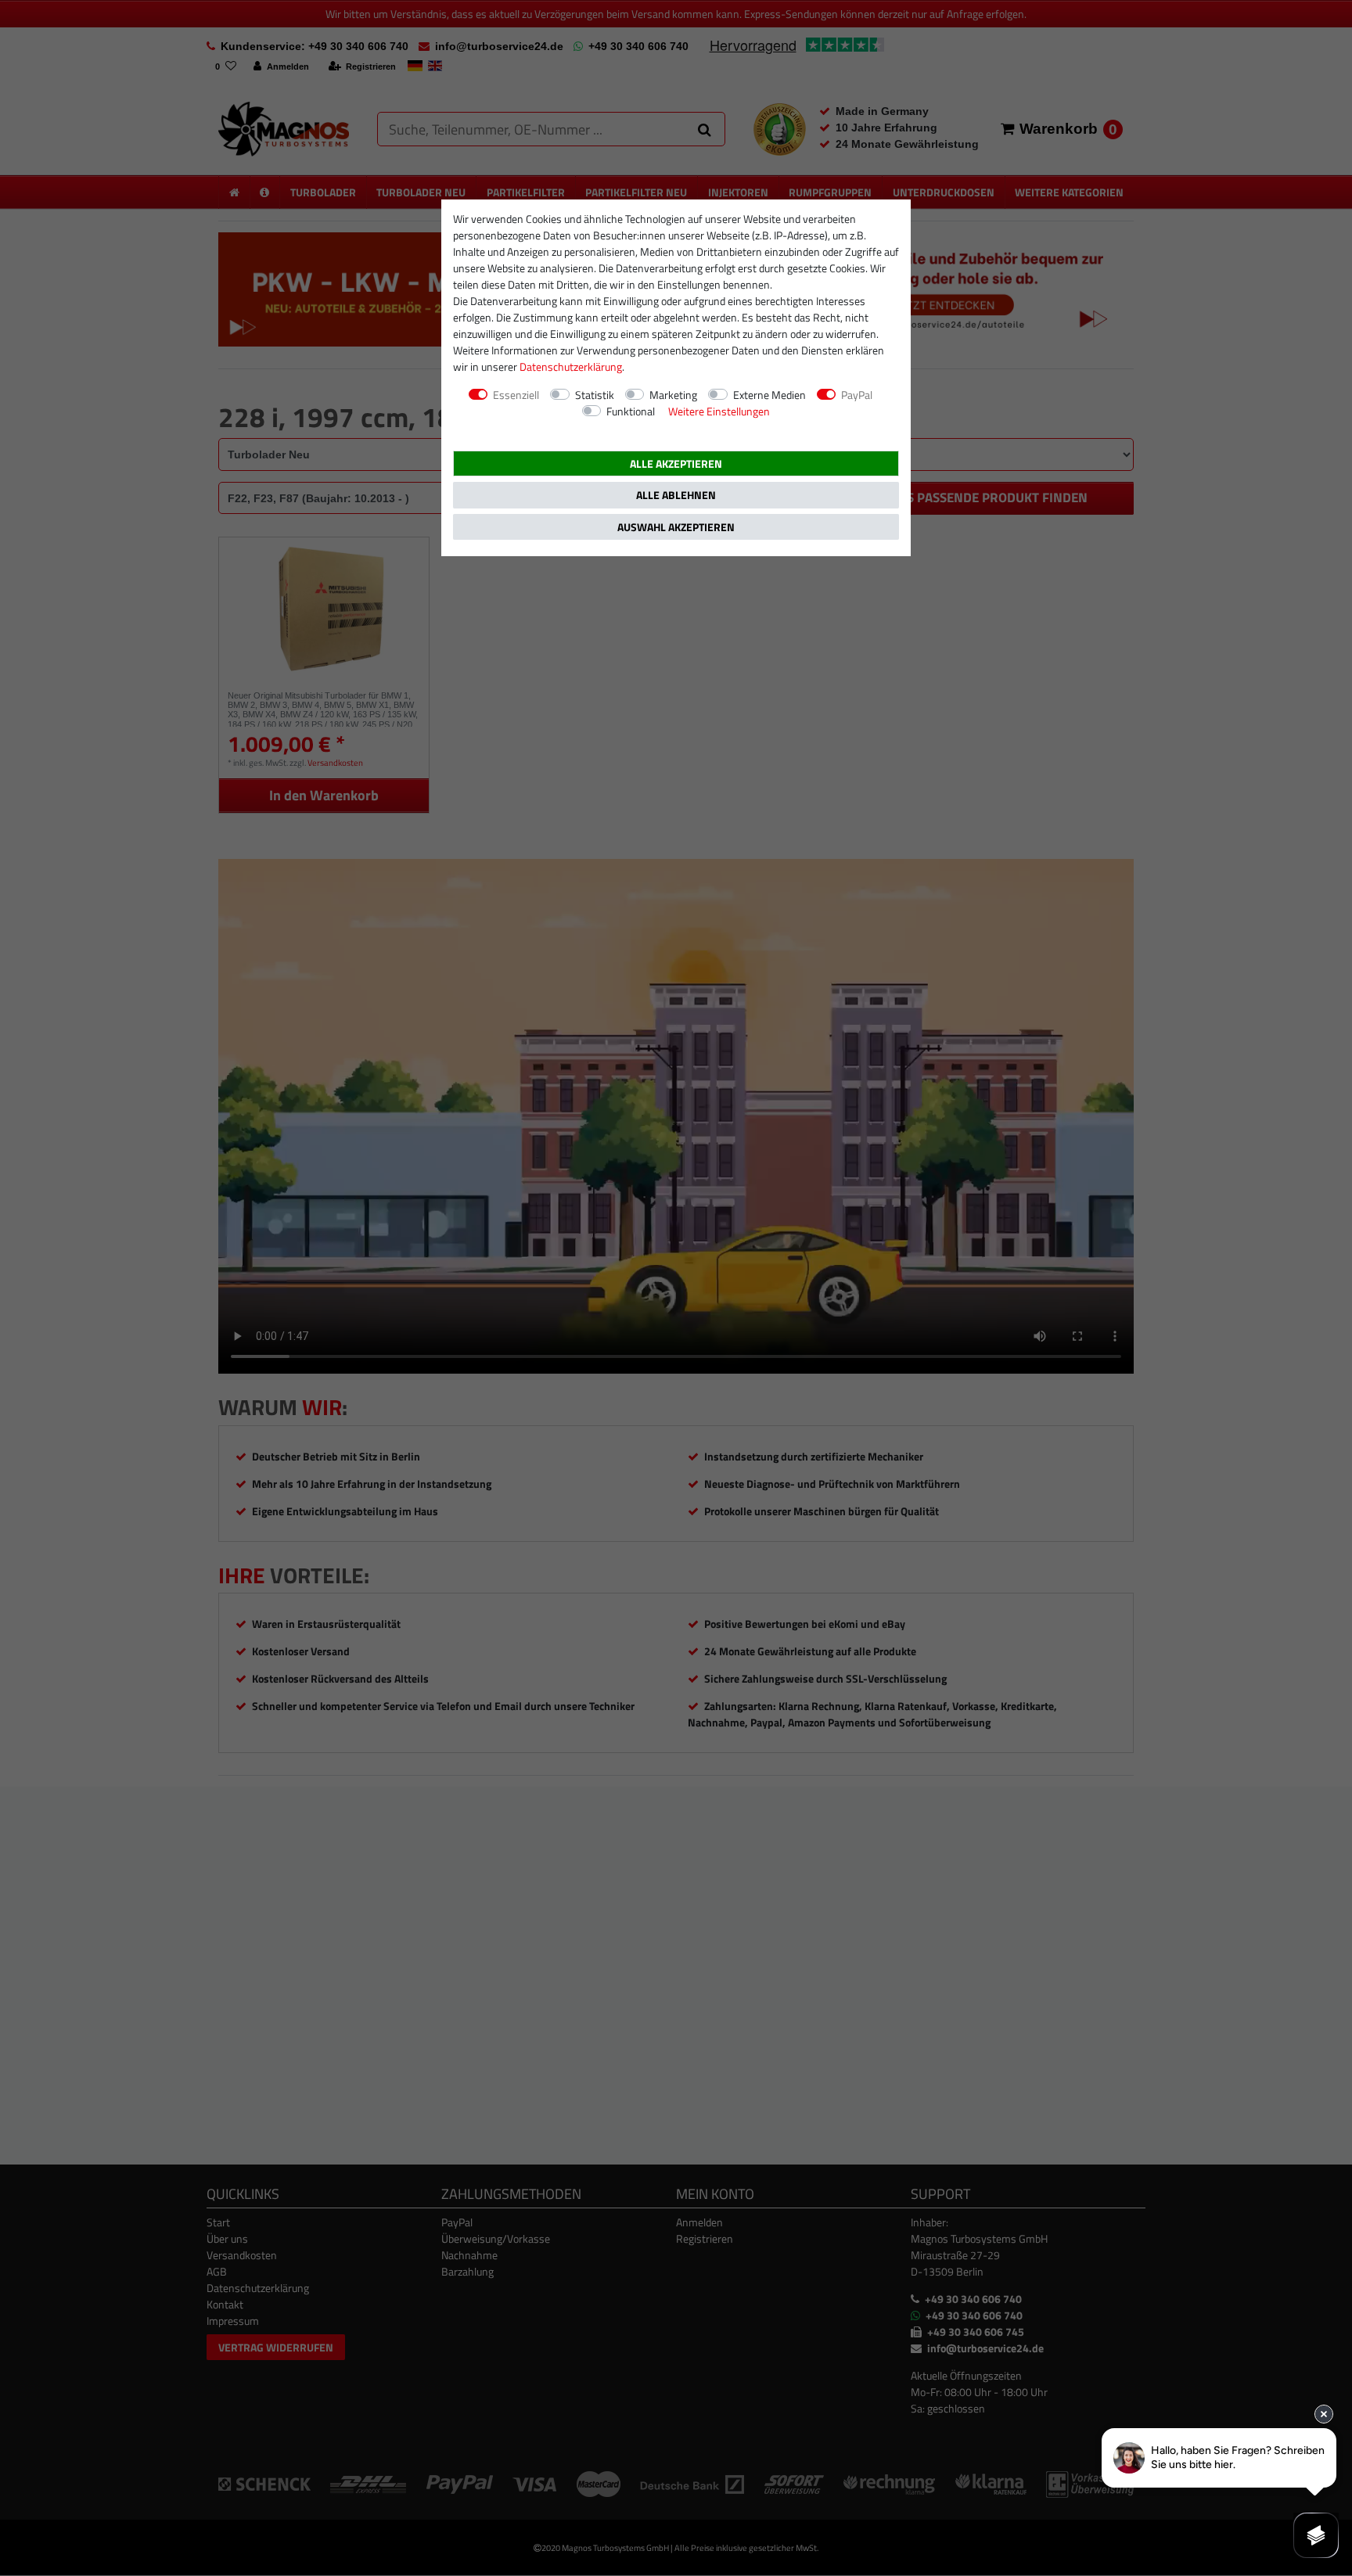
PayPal (857, 395)
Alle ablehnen (676, 495)
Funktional (631, 411)
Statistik (595, 395)
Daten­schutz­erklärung (571, 366)
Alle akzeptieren (676, 463)
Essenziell (516, 395)
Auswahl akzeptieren (676, 527)
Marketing (673, 395)
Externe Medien (769, 395)
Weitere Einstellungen (719, 411)
